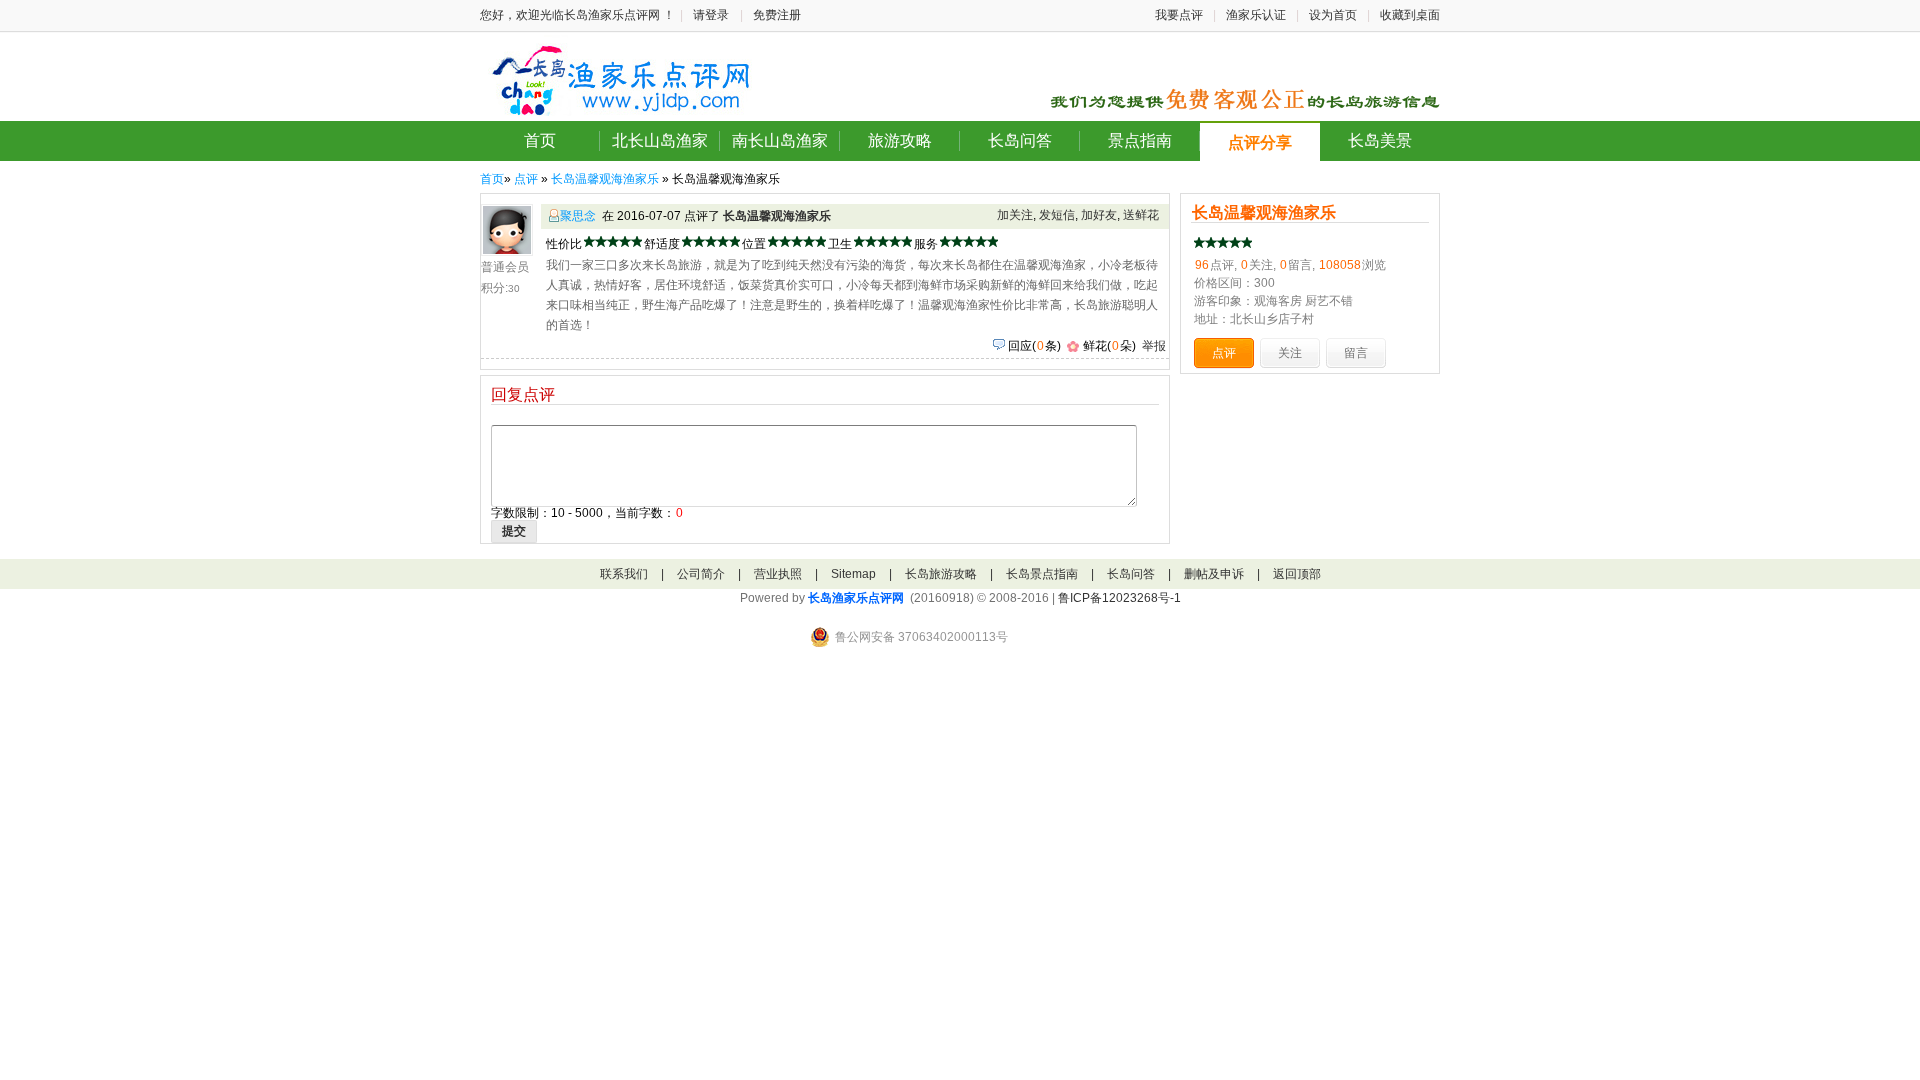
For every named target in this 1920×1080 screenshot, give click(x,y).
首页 (540, 140)
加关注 (1015, 215)
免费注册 (777, 15)
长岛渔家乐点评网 (856, 598)
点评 (526, 179)
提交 (514, 531)
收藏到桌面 (1410, 15)
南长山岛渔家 (780, 140)
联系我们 (624, 574)
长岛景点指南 (1042, 574)
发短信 (1057, 215)
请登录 (711, 15)
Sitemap (853, 574)
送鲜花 (1141, 215)
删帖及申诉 (1214, 574)
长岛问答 (1020, 140)
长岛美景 (1380, 140)
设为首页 (1333, 15)
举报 (1154, 346)
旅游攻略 (900, 140)
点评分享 (1260, 142)
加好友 (1099, 215)
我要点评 (1179, 15)
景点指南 (1140, 140)
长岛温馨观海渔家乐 (605, 179)
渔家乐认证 (1256, 15)
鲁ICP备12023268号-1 (1119, 598)
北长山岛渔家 (660, 140)
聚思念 (578, 216)
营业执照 (778, 574)
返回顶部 (1297, 574)
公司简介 (701, 574)
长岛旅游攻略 (941, 574)
